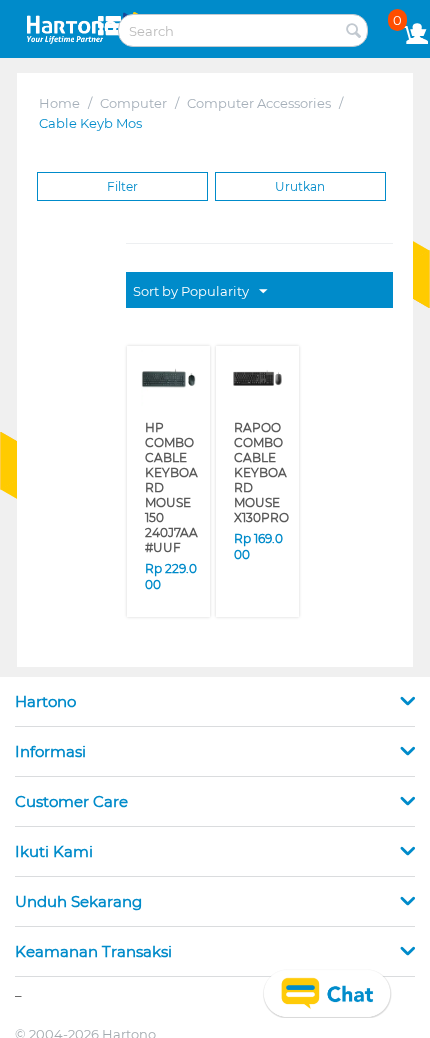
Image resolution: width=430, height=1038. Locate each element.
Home (59, 103)
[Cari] (353, 32)
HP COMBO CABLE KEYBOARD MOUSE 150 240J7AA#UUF (170, 472)
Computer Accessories (259, 103)
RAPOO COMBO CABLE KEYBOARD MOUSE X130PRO (259, 459)
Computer (133, 103)
